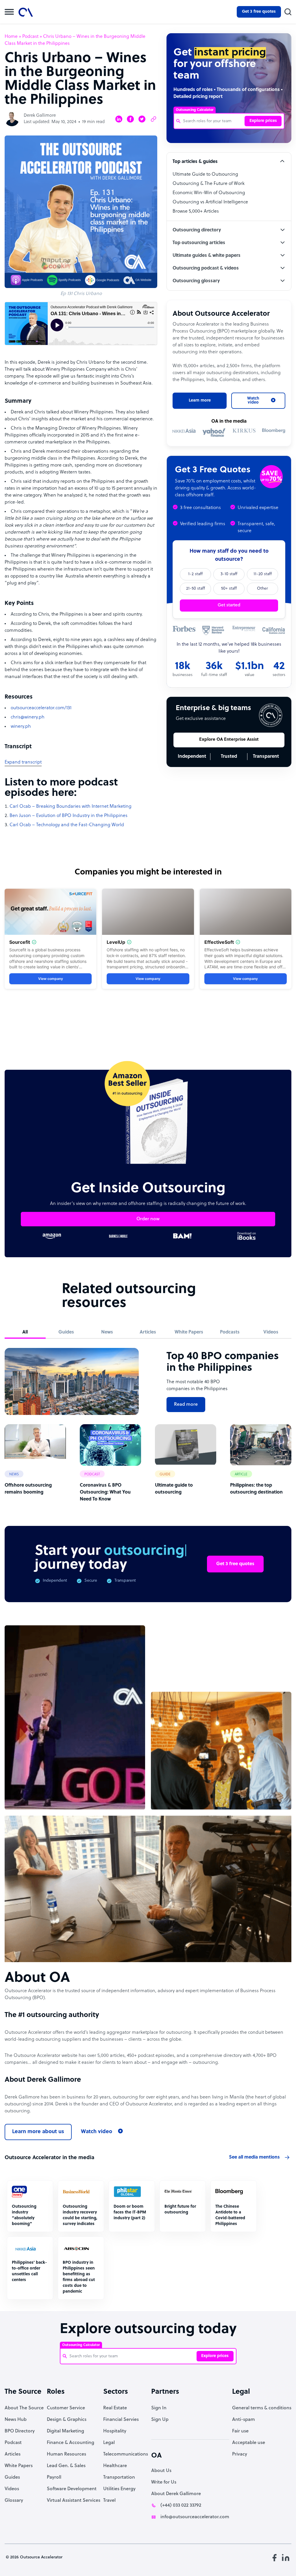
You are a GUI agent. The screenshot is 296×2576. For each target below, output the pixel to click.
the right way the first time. (81, 1318)
